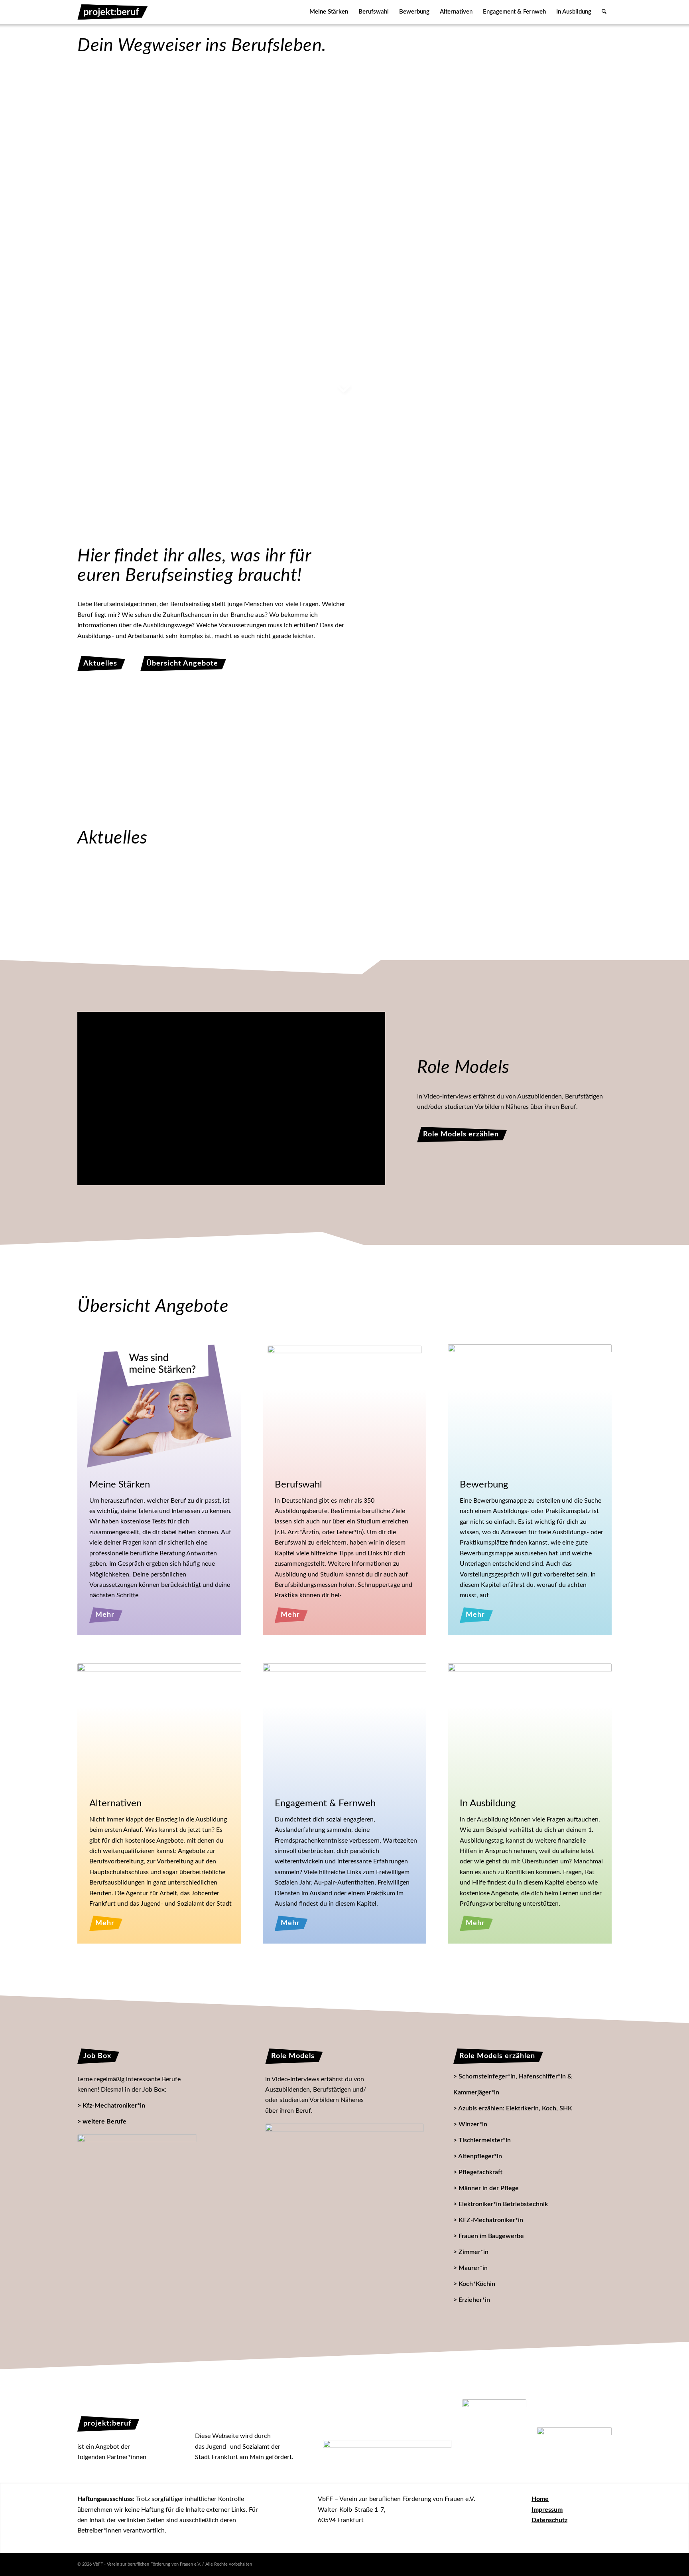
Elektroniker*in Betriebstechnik (503, 2204)
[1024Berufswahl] (344, 1404)
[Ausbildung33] (531, 320)
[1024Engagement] (345, 1725)
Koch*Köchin (477, 2284)
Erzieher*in (474, 2300)
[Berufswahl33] (345, 149)
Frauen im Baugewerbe (491, 2236)
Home (540, 2499)
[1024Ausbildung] (530, 1725)
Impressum (547, 2510)
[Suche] (604, 12)
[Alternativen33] (149, 306)
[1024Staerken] (159, 1406)
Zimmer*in (473, 2252)
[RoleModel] (344, 2170)
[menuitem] (329, 12)
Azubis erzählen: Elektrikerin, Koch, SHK (515, 2108)
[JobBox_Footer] (137, 2188)
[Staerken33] (149, 149)
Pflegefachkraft (480, 2172)
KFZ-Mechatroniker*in (491, 2220)
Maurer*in (473, 2268)
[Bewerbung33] (531, 155)
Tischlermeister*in (485, 2140)
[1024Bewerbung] (530, 1406)
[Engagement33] (348, 311)
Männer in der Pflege (489, 2188)
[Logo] (113, 12)
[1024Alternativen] (159, 1725)
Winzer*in (473, 2124)
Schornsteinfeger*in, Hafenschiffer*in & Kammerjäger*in (513, 2084)
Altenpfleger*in (480, 2156)
